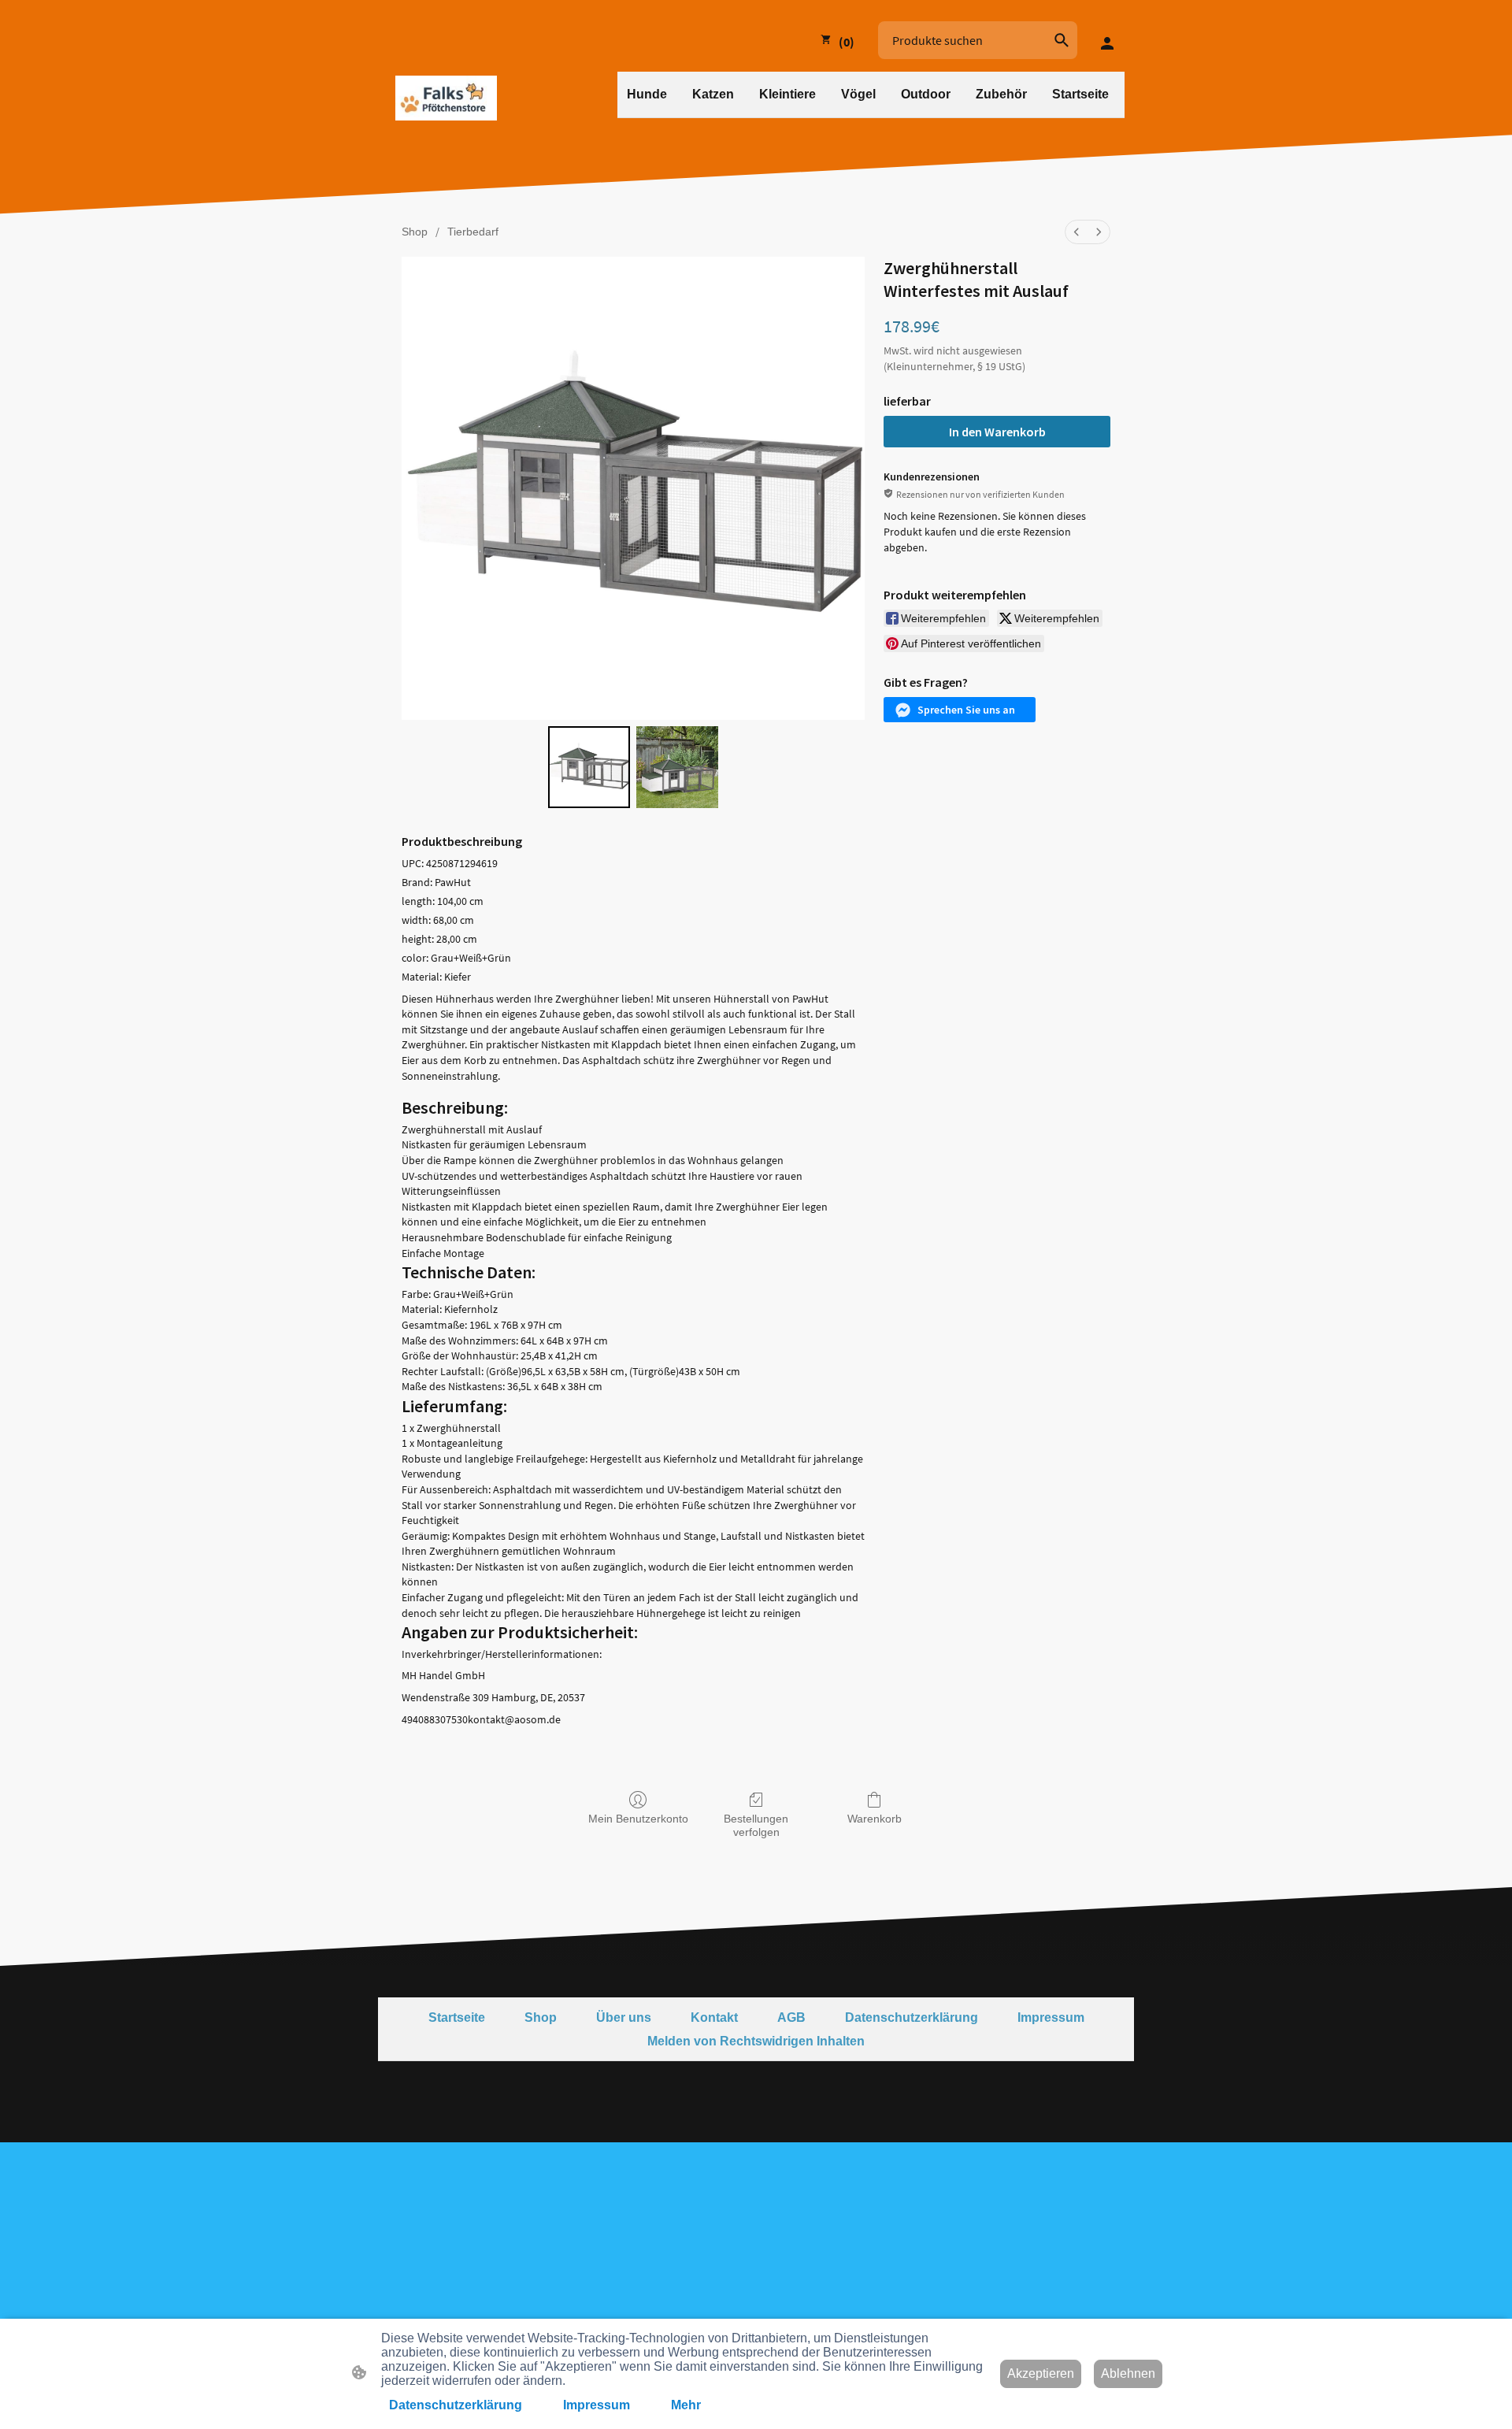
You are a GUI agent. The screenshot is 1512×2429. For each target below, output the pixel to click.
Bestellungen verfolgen (756, 1825)
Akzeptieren (1041, 2373)
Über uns (624, 2017)
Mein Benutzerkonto (638, 1819)
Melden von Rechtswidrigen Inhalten (756, 2041)
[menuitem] (1077, 232)
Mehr (686, 2405)
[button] (1062, 40)
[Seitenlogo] (446, 98)
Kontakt (714, 2017)
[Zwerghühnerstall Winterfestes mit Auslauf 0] (589, 767)
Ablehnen (1128, 2373)
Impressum (1051, 2017)
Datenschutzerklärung (912, 2017)
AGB (791, 2017)
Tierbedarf (473, 232)
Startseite (457, 2017)
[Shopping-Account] (1107, 39)
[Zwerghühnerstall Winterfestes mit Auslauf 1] (677, 767)
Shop (415, 232)
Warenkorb (875, 1819)
